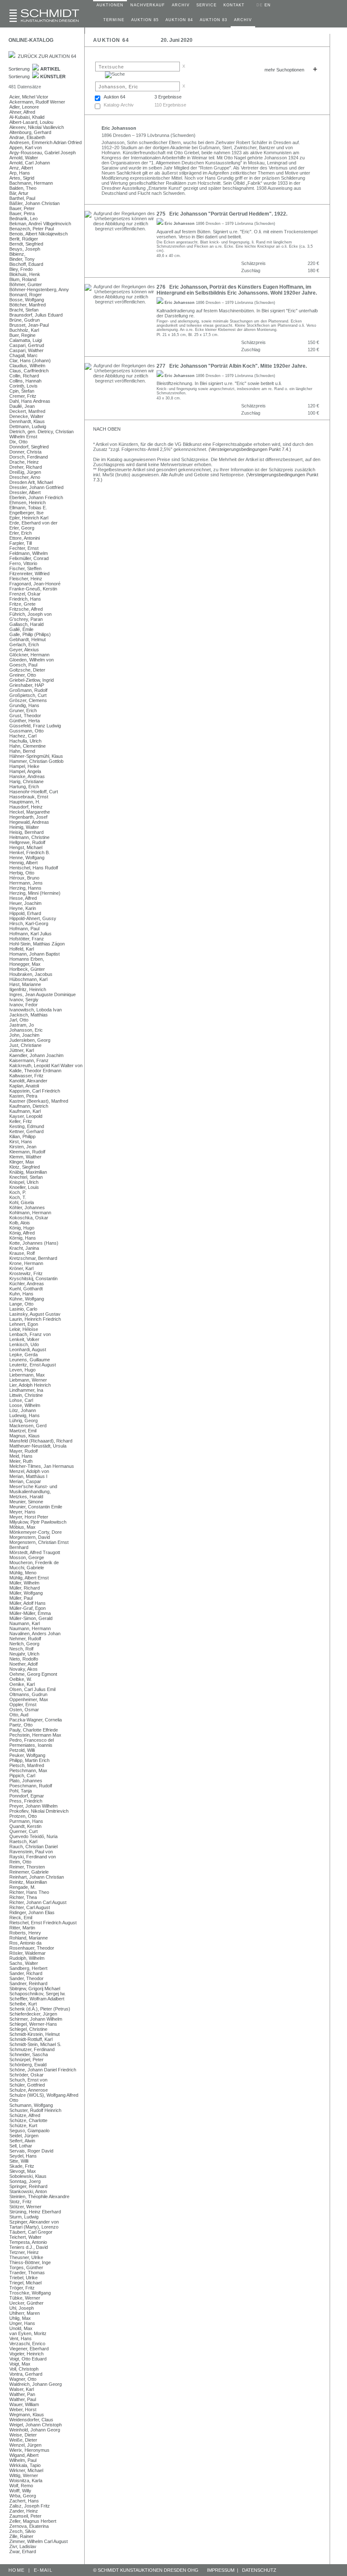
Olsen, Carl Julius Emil (32, 1689)
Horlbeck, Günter (27, 969)
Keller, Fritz (21, 1121)
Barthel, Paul (22, 198)
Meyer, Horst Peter (29, 1517)
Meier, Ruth (21, 1461)
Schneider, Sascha (29, 2054)
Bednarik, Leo (23, 219)
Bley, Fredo (21, 269)
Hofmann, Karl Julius (30, 934)
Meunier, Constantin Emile (36, 1507)
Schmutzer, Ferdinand (32, 2049)
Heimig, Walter (24, 827)
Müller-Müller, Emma (30, 1613)
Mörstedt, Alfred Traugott (35, 1552)
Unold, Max (21, 2328)
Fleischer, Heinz (26, 579)
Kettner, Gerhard (26, 1131)
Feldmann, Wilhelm (29, 553)
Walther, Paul (23, 2399)
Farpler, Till (21, 543)
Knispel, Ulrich (24, 1182)
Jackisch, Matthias (29, 1015)
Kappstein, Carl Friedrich (35, 1091)
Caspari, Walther (26, 350)
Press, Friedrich (26, 1801)
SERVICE (207, 5)
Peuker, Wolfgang (27, 1755)
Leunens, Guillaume (30, 1360)
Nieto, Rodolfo (24, 1659)
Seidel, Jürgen (24, 2136)
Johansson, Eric (26, 1030)
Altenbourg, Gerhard (30, 132)
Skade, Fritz (22, 2166)
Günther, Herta (25, 721)
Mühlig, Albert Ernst (29, 1578)
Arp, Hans (20, 173)
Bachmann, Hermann (31, 183)
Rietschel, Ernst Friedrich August (43, 1923)
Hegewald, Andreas (29, 822)
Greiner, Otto (23, 675)
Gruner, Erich (23, 710)
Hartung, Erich (24, 787)
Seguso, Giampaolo (29, 2131)
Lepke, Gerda (23, 1355)
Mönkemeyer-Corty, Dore (36, 1532)
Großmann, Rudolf (28, 690)
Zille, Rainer (21, 2536)
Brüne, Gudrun (25, 320)
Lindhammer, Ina (26, 1390)
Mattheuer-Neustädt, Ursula (38, 1446)
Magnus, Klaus (25, 1436)
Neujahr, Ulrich (24, 1654)
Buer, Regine (22, 335)
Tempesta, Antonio (28, 2242)
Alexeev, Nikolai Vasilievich (37, 127)
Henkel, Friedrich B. (30, 852)
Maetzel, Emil (23, 1431)
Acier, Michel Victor (29, 97)
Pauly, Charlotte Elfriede (34, 1730)
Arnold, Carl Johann (30, 163)
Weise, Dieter (23, 2435)
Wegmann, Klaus (27, 2415)
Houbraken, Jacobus (31, 974)
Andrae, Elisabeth (27, 137)
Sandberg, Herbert (28, 1968)
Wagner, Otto (23, 2379)
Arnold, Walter (24, 158)
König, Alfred (22, 1233)
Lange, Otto (21, 1304)
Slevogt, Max (23, 2171)
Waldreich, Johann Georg (36, 2384)
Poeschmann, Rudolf (31, 1786)
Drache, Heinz (24, 462)
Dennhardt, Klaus (27, 421)
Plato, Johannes (26, 1781)
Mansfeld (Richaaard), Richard (41, 1441)
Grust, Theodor (25, 716)
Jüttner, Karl (22, 1050)
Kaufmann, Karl (25, 1111)
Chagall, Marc (23, 355)
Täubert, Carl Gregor (31, 2232)
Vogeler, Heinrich (26, 2354)
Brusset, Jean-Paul (29, 325)
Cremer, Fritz (23, 396)
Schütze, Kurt (23, 2125)
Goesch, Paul (23, 665)
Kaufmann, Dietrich (29, 1106)
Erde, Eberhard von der (33, 523)
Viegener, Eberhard (29, 2349)
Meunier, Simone (26, 1502)
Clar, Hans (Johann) (30, 361)
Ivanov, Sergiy (24, 1000)
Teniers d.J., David (29, 2247)
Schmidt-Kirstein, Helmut (34, 2034)
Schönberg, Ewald (28, 2065)
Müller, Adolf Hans (28, 1603)
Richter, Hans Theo (29, 1892)
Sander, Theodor (26, 1978)
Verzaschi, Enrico (27, 2344)
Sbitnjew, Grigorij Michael (35, 1989)
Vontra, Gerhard (26, 2374)
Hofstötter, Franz (27, 939)
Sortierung (34, 69)
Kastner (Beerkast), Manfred (39, 1101)
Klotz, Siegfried (25, 1167)
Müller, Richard (25, 1588)
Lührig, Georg (23, 1420)
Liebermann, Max (27, 1375)
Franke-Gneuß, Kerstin (33, 589)
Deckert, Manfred (27, 411)
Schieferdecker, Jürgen (33, 2014)
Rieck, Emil (21, 1918)
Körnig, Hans (23, 1238)
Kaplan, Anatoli (24, 1086)
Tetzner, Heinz (24, 2252)
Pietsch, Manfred (27, 1765)
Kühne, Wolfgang (27, 1299)
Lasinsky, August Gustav (35, 1314)
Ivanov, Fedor (23, 1005)
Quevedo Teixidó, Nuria (33, 1836)
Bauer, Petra (22, 213)
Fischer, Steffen (25, 568)
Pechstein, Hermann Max (35, 1735)
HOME (17, 2570)
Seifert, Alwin (22, 2141)
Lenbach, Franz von (30, 1334)
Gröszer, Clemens (28, 700)
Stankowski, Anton (28, 2191)
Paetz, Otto (21, 1725)
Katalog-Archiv (119, 105)
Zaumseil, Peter (25, 2516)
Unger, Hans (22, 2323)
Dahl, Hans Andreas (30, 401)
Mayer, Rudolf (23, 1451)
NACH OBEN (107, 429)
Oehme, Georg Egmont (33, 1674)
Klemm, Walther (25, 1157)
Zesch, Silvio (22, 2531)
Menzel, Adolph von (29, 1471)
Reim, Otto (20, 1862)
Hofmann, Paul (24, 929)
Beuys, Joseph (25, 249)
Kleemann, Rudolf (27, 1152)
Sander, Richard (26, 1973)
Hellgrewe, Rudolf (27, 842)
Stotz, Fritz (21, 2202)
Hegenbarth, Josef (28, 817)
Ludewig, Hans (25, 1415)
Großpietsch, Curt (28, 695)
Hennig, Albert (23, 863)
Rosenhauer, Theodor (32, 1948)
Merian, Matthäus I (28, 1476)
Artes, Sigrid (22, 178)
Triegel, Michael (25, 2283)
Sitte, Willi (19, 2161)
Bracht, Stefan (24, 310)
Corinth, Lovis (23, 386)
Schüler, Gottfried (27, 2085)
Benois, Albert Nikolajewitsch (39, 234)
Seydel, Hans (23, 2156)
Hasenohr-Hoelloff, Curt (34, 792)
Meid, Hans (21, 1456)
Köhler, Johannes (27, 1207)
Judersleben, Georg (30, 1040)
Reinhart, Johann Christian (37, 1877)
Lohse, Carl (21, 1400)
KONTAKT (234, 5)
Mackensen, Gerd (28, 1426)
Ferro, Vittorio (23, 563)
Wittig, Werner (24, 2475)
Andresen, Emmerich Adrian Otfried (45, 142)
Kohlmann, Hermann (30, 1213)
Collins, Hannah (25, 381)
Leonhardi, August (28, 1349)
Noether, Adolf (23, 1664)
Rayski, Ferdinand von (33, 1857)
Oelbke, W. (21, 1679)
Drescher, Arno (25, 477)
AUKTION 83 (213, 20)
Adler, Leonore (24, 107)
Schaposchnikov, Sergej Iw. (37, 1994)
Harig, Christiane (26, 781)
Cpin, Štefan (22, 391)
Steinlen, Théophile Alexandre (39, 2196)
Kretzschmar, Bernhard (33, 1258)
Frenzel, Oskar (25, 594)
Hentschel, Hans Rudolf (34, 868)
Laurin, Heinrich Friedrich (35, 1319)
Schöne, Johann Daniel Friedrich (43, 2070)
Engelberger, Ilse (26, 513)
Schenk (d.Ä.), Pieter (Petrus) (40, 2009)
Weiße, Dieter (23, 2440)
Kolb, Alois (20, 1223)
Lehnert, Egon (24, 1324)
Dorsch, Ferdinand (29, 457)
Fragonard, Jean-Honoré (35, 584)
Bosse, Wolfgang (27, 300)
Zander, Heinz (24, 2511)
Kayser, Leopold (26, 1116)
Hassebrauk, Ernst (29, 797)
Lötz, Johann (23, 1410)
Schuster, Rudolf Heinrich (35, 2110)
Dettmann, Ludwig (28, 426)
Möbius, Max (22, 1527)
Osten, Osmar (24, 1710)
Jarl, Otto (19, 1020)
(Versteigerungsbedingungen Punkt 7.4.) (250, 449)
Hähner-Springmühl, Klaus (36, 756)
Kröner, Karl (21, 1268)
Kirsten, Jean (23, 1147)
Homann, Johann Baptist (34, 954)
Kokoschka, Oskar (29, 1218)
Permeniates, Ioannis (31, 1745)
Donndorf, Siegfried (29, 447)
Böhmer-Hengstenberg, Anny (39, 290)
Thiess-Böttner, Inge (30, 2262)
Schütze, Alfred (25, 2115)
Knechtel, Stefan (26, 1177)
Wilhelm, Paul (23, 2460)
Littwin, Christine (26, 1395)
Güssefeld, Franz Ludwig (35, 726)
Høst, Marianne (25, 984)
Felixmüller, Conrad (29, 558)
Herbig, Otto (22, 873)
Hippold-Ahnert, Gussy (33, 918)
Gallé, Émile (21, 629)
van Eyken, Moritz (28, 2333)
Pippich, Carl (22, 1776)
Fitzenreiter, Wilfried (29, 574)
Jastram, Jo (22, 1025)
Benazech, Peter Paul (32, 229)
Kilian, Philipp (22, 1136)
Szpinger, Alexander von (34, 2222)
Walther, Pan (22, 2394)
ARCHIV (181, 5)
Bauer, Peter (22, 208)
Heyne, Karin (23, 908)
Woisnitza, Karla (26, 2480)
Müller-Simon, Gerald (31, 1618)
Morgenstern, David (30, 1537)
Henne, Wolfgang (27, 858)
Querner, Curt (23, 1831)
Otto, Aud (19, 1715)
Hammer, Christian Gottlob (36, 761)
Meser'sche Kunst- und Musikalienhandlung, (33, 1489)
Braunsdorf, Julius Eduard (36, 315)
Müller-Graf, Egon (28, 1608)
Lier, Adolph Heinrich (30, 1385)
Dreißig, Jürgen (25, 472)
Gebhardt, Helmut (28, 639)
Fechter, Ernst (24, 548)
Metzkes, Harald (26, 1497)
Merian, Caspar (25, 1481)
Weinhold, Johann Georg (35, 2430)
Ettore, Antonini (25, 538)
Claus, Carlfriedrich (29, 371)
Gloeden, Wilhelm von (32, 660)
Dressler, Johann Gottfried (36, 487)
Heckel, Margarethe (30, 812)
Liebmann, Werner (28, 1380)
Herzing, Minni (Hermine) (35, 893)
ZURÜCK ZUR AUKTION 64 (46, 56)
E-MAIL (43, 2570)
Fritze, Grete (22, 604)
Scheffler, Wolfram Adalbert (37, 1999)
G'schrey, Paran (26, 619)
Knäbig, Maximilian (28, 1172)
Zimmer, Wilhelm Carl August (39, 2541)
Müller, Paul (21, 1598)
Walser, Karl (22, 2389)
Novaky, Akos (23, 1669)
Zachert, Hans (24, 2501)
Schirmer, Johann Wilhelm (36, 2019)
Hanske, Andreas (27, 776)
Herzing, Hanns (25, 888)
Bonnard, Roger (26, 295)
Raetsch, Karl (23, 1841)
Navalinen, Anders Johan (35, 1634)
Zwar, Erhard (23, 2551)
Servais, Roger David (31, 2151)
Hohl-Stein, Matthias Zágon (37, 944)
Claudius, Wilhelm (27, 366)
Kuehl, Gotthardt (26, 1289)
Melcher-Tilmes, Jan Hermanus (42, 1466)
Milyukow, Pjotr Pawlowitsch (38, 1522)
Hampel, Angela (25, 771)
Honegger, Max (25, 964)
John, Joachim (24, 1035)
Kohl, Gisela (22, 1202)
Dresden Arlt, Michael (31, 482)
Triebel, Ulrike (23, 2278)
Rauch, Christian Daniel (33, 1847)
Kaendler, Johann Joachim (36, 1055)
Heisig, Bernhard (26, 832)
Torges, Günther (26, 2267)
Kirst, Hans (21, 1142)
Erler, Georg (22, 528)
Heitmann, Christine (29, 837)
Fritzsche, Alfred (26, 609)
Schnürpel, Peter (26, 2060)
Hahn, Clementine (28, 746)
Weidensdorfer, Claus (31, 2420)
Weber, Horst (23, 2409)
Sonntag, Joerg (25, 2181)
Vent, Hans (21, 2338)
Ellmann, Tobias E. (28, 508)
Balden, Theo (23, 188)
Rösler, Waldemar (28, 1953)
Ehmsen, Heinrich (28, 503)
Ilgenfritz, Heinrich (28, 989)
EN (268, 5)
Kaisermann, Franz (29, 1060)
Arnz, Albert (21, 168)
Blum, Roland (23, 279)
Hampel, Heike (24, 766)
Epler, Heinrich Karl (29, 518)
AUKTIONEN (110, 5)
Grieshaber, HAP (27, 685)
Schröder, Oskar (26, 2075)
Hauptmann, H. (25, 802)
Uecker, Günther (26, 2303)
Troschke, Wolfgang (30, 2293)
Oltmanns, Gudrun (28, 1694)
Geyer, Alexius (24, 650)
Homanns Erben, (27, 959)
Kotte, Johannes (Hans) (34, 1243)
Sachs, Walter (24, 1963)
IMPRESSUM (221, 2570)
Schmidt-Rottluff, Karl (31, 2039)
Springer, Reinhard (28, 2186)
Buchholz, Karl (24, 330)
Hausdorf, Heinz (26, 807)
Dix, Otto (18, 442)
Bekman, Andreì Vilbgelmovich (40, 224)
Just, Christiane (25, 1045)
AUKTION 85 (145, 20)
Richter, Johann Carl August (38, 1902)
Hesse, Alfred (23, 898)
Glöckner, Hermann (29, 655)
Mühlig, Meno (23, 1573)
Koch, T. (18, 1197)
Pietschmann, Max (28, 1770)
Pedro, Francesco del (32, 1740)
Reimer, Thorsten (27, 1867)
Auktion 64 (114, 97)
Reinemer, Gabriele (29, 1872)
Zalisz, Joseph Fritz (30, 2506)
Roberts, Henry (25, 1933)
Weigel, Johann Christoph (36, 2425)
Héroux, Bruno (24, 878)
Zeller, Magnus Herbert (33, 2521)
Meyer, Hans (22, 1512)
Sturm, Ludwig (24, 2217)
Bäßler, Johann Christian (34, 203)
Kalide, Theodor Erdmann (35, 1071)
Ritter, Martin (22, 1928)
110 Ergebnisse (170, 105)
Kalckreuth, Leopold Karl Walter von (46, 1065)
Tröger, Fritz (22, 2288)
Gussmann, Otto (26, 731)
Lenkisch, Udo (24, 1344)
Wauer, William (24, 2404)
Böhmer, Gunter (26, 284)
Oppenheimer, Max (29, 1699)
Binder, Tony (22, 259)
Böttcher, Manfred (28, 305)
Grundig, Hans (24, 705)
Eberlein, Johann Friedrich (36, 497)
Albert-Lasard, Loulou (31, 122)
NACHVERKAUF (148, 5)
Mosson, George (27, 1557)
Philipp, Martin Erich (29, 1760)
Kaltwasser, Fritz (26, 1076)
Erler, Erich (21, 533)
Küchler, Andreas (27, 1284)
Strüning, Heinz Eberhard (35, 2212)
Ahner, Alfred (22, 112)
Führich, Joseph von (30, 614)
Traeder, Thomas (27, 2273)
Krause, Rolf (22, 1253)
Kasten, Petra (23, 1096)
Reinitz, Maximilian (28, 1882)
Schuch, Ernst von (28, 2080)
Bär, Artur (19, 193)
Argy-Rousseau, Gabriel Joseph (43, 153)
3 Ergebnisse (168, 97)
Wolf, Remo (21, 2486)
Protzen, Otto (23, 1816)
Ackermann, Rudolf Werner (37, 102)
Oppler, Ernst (23, 1705)
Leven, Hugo (22, 1370)
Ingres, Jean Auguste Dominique (43, 994)
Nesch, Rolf (21, 1649)
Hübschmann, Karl (28, 979)
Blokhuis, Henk (25, 274)
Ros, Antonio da (25, 1943)
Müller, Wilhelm (24, 1583)
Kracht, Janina (24, 1248)
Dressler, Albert (25, 492)
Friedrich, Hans (25, 599)
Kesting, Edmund (27, 1126)
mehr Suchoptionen (284, 70)
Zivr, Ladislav (23, 2546)
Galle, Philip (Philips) (30, 634)
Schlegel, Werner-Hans (33, 2024)
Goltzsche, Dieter (27, 670)
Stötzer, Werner (25, 2207)
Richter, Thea (23, 1897)
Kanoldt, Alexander (28, 1081)
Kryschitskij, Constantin (33, 1278)
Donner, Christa (25, 452)
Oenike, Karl (22, 1684)
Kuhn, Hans (21, 1294)
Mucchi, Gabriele (27, 1568)
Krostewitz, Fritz (26, 1273)
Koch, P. (18, 1192)
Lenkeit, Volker (24, 1339)
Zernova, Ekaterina (29, 2526)
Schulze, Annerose (29, 2090)
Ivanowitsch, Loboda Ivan (36, 1010)
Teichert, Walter (25, 2237)
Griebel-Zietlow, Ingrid (32, 680)
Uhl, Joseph (22, 2308)
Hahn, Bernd (22, 751)
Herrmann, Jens (26, 883)
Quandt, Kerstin (25, 1826)
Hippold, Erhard (25, 913)
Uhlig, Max (20, 2318)
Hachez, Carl (23, 736)
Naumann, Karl (25, 1623)
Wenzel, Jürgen (25, 2445)
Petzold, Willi (22, 1750)
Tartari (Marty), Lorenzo (34, 2227)
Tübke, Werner (25, 2298)
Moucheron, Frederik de (34, 1563)
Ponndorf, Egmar (27, 1796)
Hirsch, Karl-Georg (29, 923)
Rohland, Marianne (29, 1938)
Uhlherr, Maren (25, 2313)
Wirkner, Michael (26, 2470)
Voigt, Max (20, 2364)
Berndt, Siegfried (26, 244)
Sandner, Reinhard (28, 1983)
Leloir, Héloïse (24, 1329)
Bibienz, (17, 254)
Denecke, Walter (26, 416)
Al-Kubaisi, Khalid (27, 117)
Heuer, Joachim (25, 903)
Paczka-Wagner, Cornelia (36, 1720)
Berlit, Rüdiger (24, 239)
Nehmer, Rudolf (25, 1639)
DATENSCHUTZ (259, 2570)
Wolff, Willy (20, 2491)
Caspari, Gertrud (27, 345)
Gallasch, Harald (26, 624)
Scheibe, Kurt (23, 2004)
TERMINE (114, 20)
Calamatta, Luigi (26, 340)
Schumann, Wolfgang (31, 2105)
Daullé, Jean (22, 406)
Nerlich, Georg (24, 1644)
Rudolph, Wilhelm (27, 1958)
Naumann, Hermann (30, 1628)
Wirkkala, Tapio (25, 2465)
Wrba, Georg (23, 2496)
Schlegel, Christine (28, 2029)
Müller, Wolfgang (26, 1593)
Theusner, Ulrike (26, 2257)
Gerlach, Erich (24, 645)
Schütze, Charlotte (28, 2120)
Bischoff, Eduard (26, 264)
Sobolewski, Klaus (28, 2176)
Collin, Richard (24, 376)
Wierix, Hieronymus (29, 2450)
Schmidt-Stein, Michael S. (35, 2044)
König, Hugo (22, 1228)
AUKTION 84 (179, 20)
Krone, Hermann (26, 1263)
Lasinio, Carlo (23, 1309)
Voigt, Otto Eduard (28, 2359)
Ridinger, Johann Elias (32, 1912)
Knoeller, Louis (24, 1187)
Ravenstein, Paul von (31, 1852)
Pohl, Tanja (21, 1791)
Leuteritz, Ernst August (33, 1365)
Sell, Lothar (21, 2146)
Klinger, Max (22, 1162)
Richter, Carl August (30, 1907)
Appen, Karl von (26, 148)
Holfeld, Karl (22, 949)
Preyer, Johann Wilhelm (33, 1806)
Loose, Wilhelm (25, 1405)
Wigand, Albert (24, 2455)
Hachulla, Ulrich (25, 741)
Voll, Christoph (24, 2369)
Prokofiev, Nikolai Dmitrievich (39, 1811)
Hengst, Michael (26, 847)
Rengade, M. (22, 1887)
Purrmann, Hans (26, 1821)
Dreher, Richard (26, 467)
